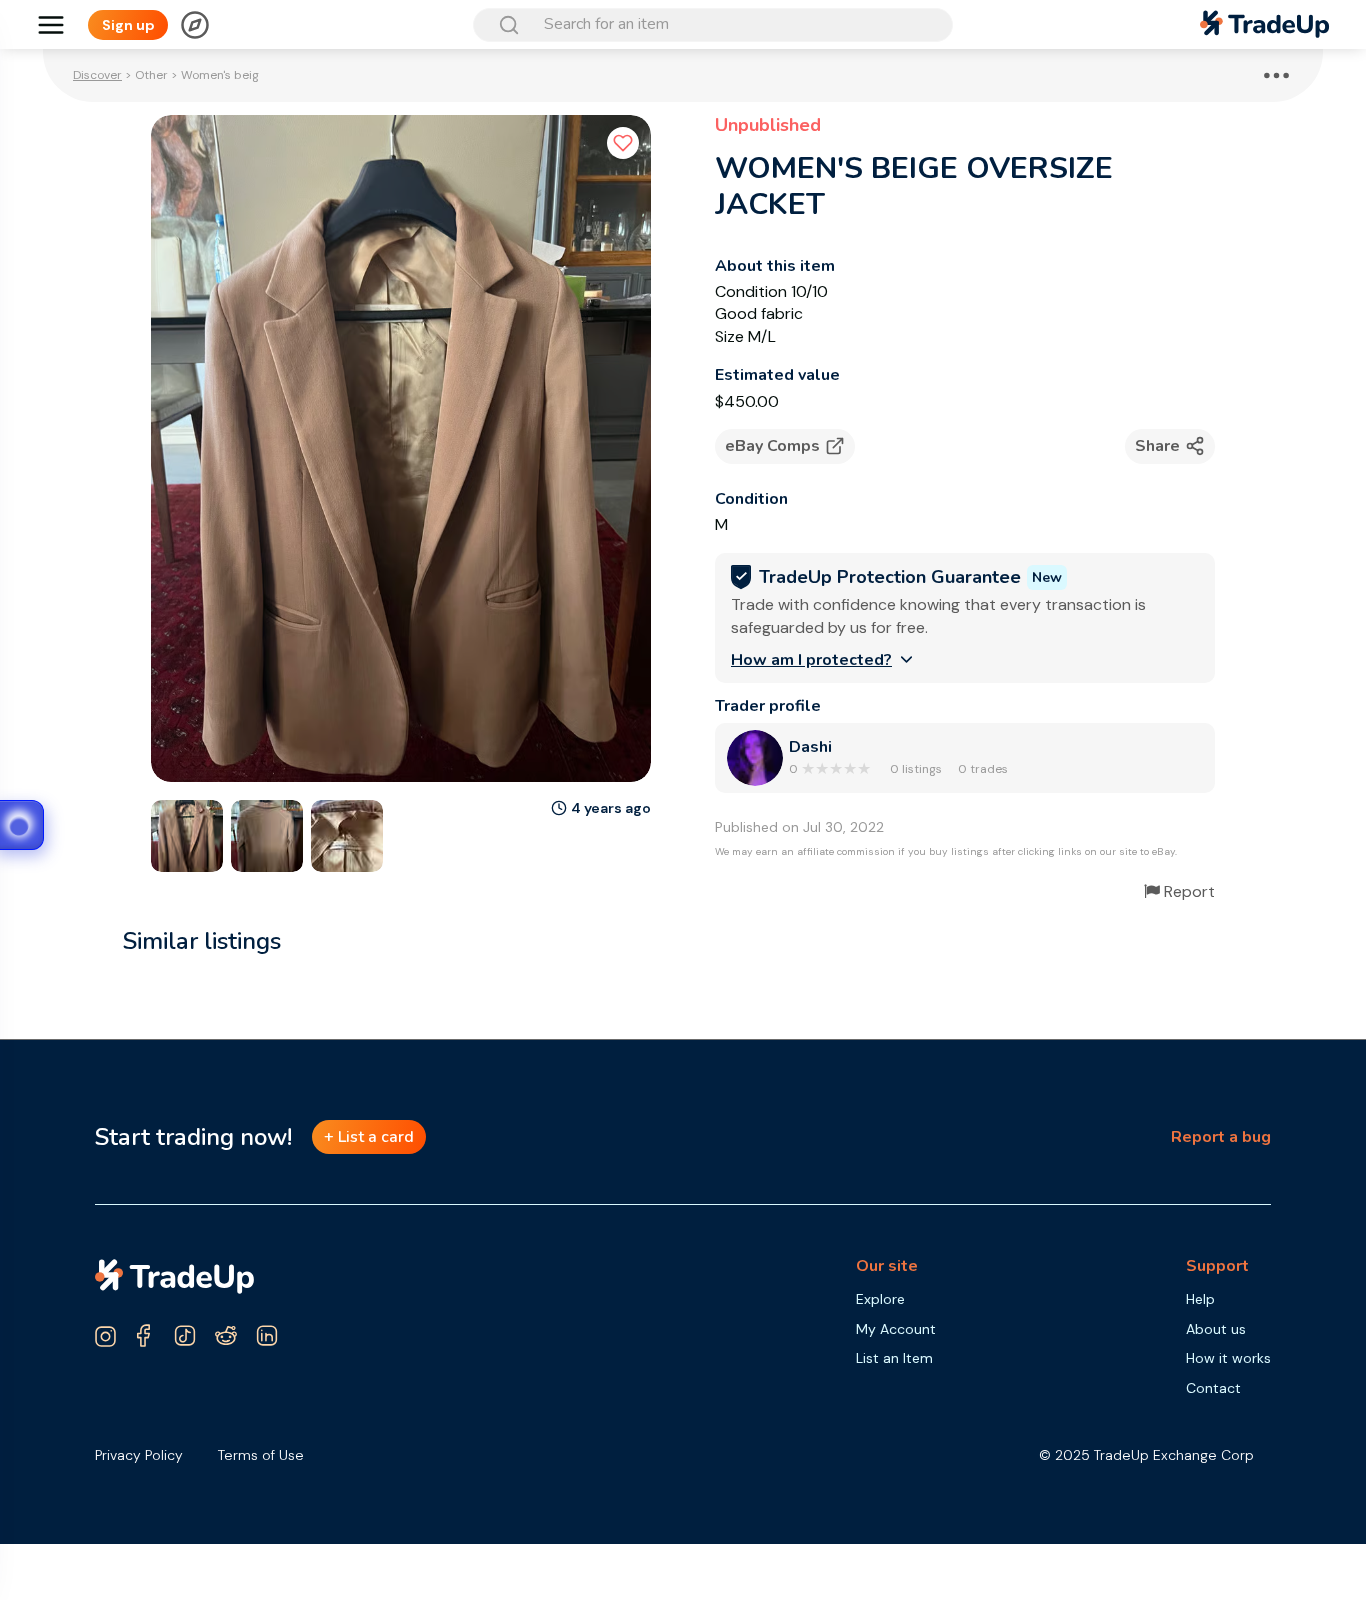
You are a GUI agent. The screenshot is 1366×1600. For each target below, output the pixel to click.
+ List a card (369, 1137)
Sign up (128, 25)
